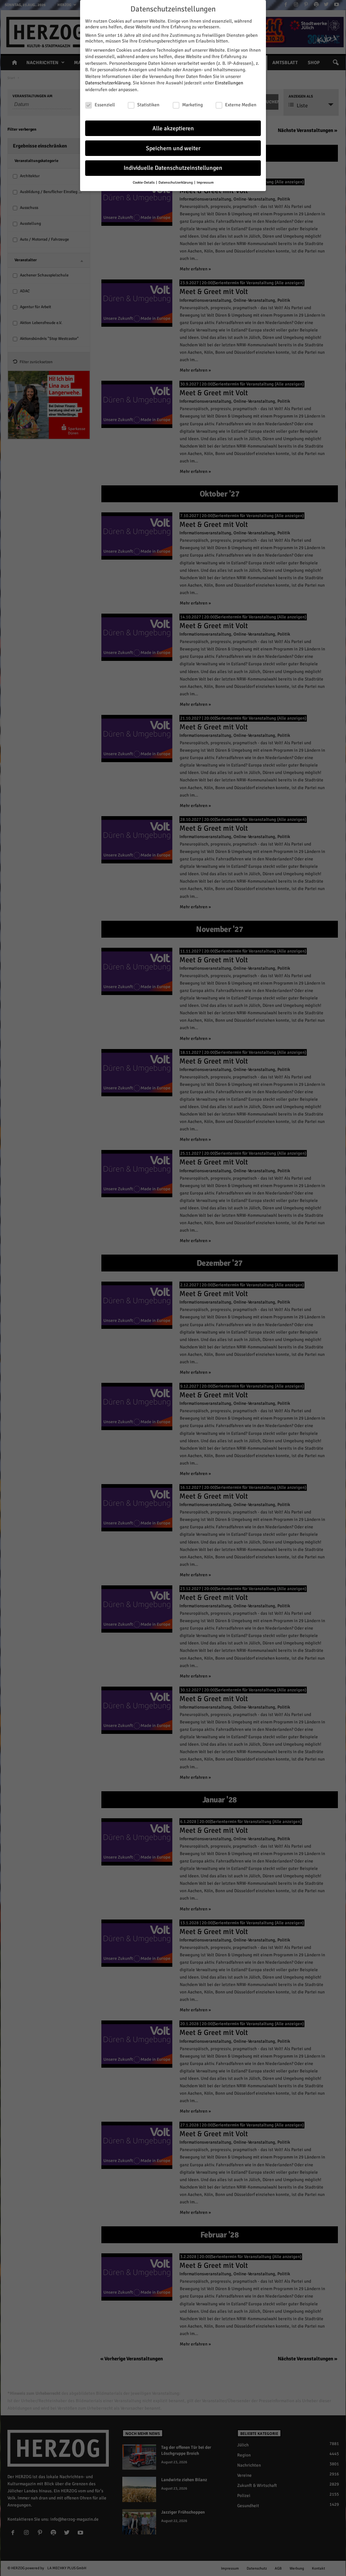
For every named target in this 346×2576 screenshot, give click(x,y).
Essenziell (105, 105)
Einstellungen (229, 83)
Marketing (192, 105)
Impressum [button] (205, 182)
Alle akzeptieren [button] (173, 128)
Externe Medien (241, 105)
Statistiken (148, 105)
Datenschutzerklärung (108, 83)
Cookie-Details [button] (144, 182)
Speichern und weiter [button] (173, 148)
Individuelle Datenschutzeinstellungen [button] (173, 168)
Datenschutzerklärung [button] (176, 182)
